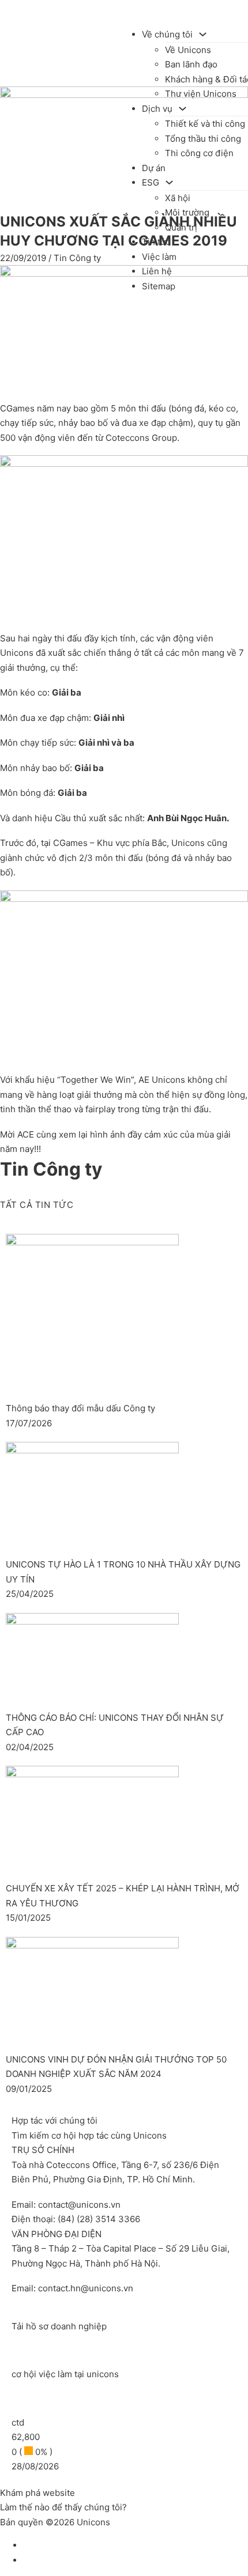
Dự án (154, 168)
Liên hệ (157, 271)
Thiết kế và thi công (205, 124)
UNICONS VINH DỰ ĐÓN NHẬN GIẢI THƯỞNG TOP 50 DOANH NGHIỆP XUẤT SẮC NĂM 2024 (116, 2067)
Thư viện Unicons (201, 94)
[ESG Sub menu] (169, 182)
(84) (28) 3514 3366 (99, 2219)
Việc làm (159, 257)
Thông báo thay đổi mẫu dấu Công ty (80, 1408)
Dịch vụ (157, 109)
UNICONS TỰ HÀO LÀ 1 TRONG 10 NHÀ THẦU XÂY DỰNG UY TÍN (123, 1572)
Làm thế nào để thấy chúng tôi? (63, 2507)
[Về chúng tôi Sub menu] (203, 34)
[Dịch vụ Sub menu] (183, 109)
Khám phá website (37, 2493)
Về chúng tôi (167, 34)
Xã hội (178, 198)
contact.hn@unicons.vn (86, 2288)
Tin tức (156, 242)
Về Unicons (188, 50)
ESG (151, 182)
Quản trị (181, 227)
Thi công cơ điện (199, 153)
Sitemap (159, 286)
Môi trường (187, 212)
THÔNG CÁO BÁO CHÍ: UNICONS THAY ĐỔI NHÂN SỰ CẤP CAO (115, 1725)
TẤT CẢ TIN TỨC (37, 1205)
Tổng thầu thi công (203, 139)
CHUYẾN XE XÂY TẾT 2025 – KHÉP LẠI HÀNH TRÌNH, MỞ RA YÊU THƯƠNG (123, 1896)
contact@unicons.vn (79, 2205)
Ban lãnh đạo (191, 64)
